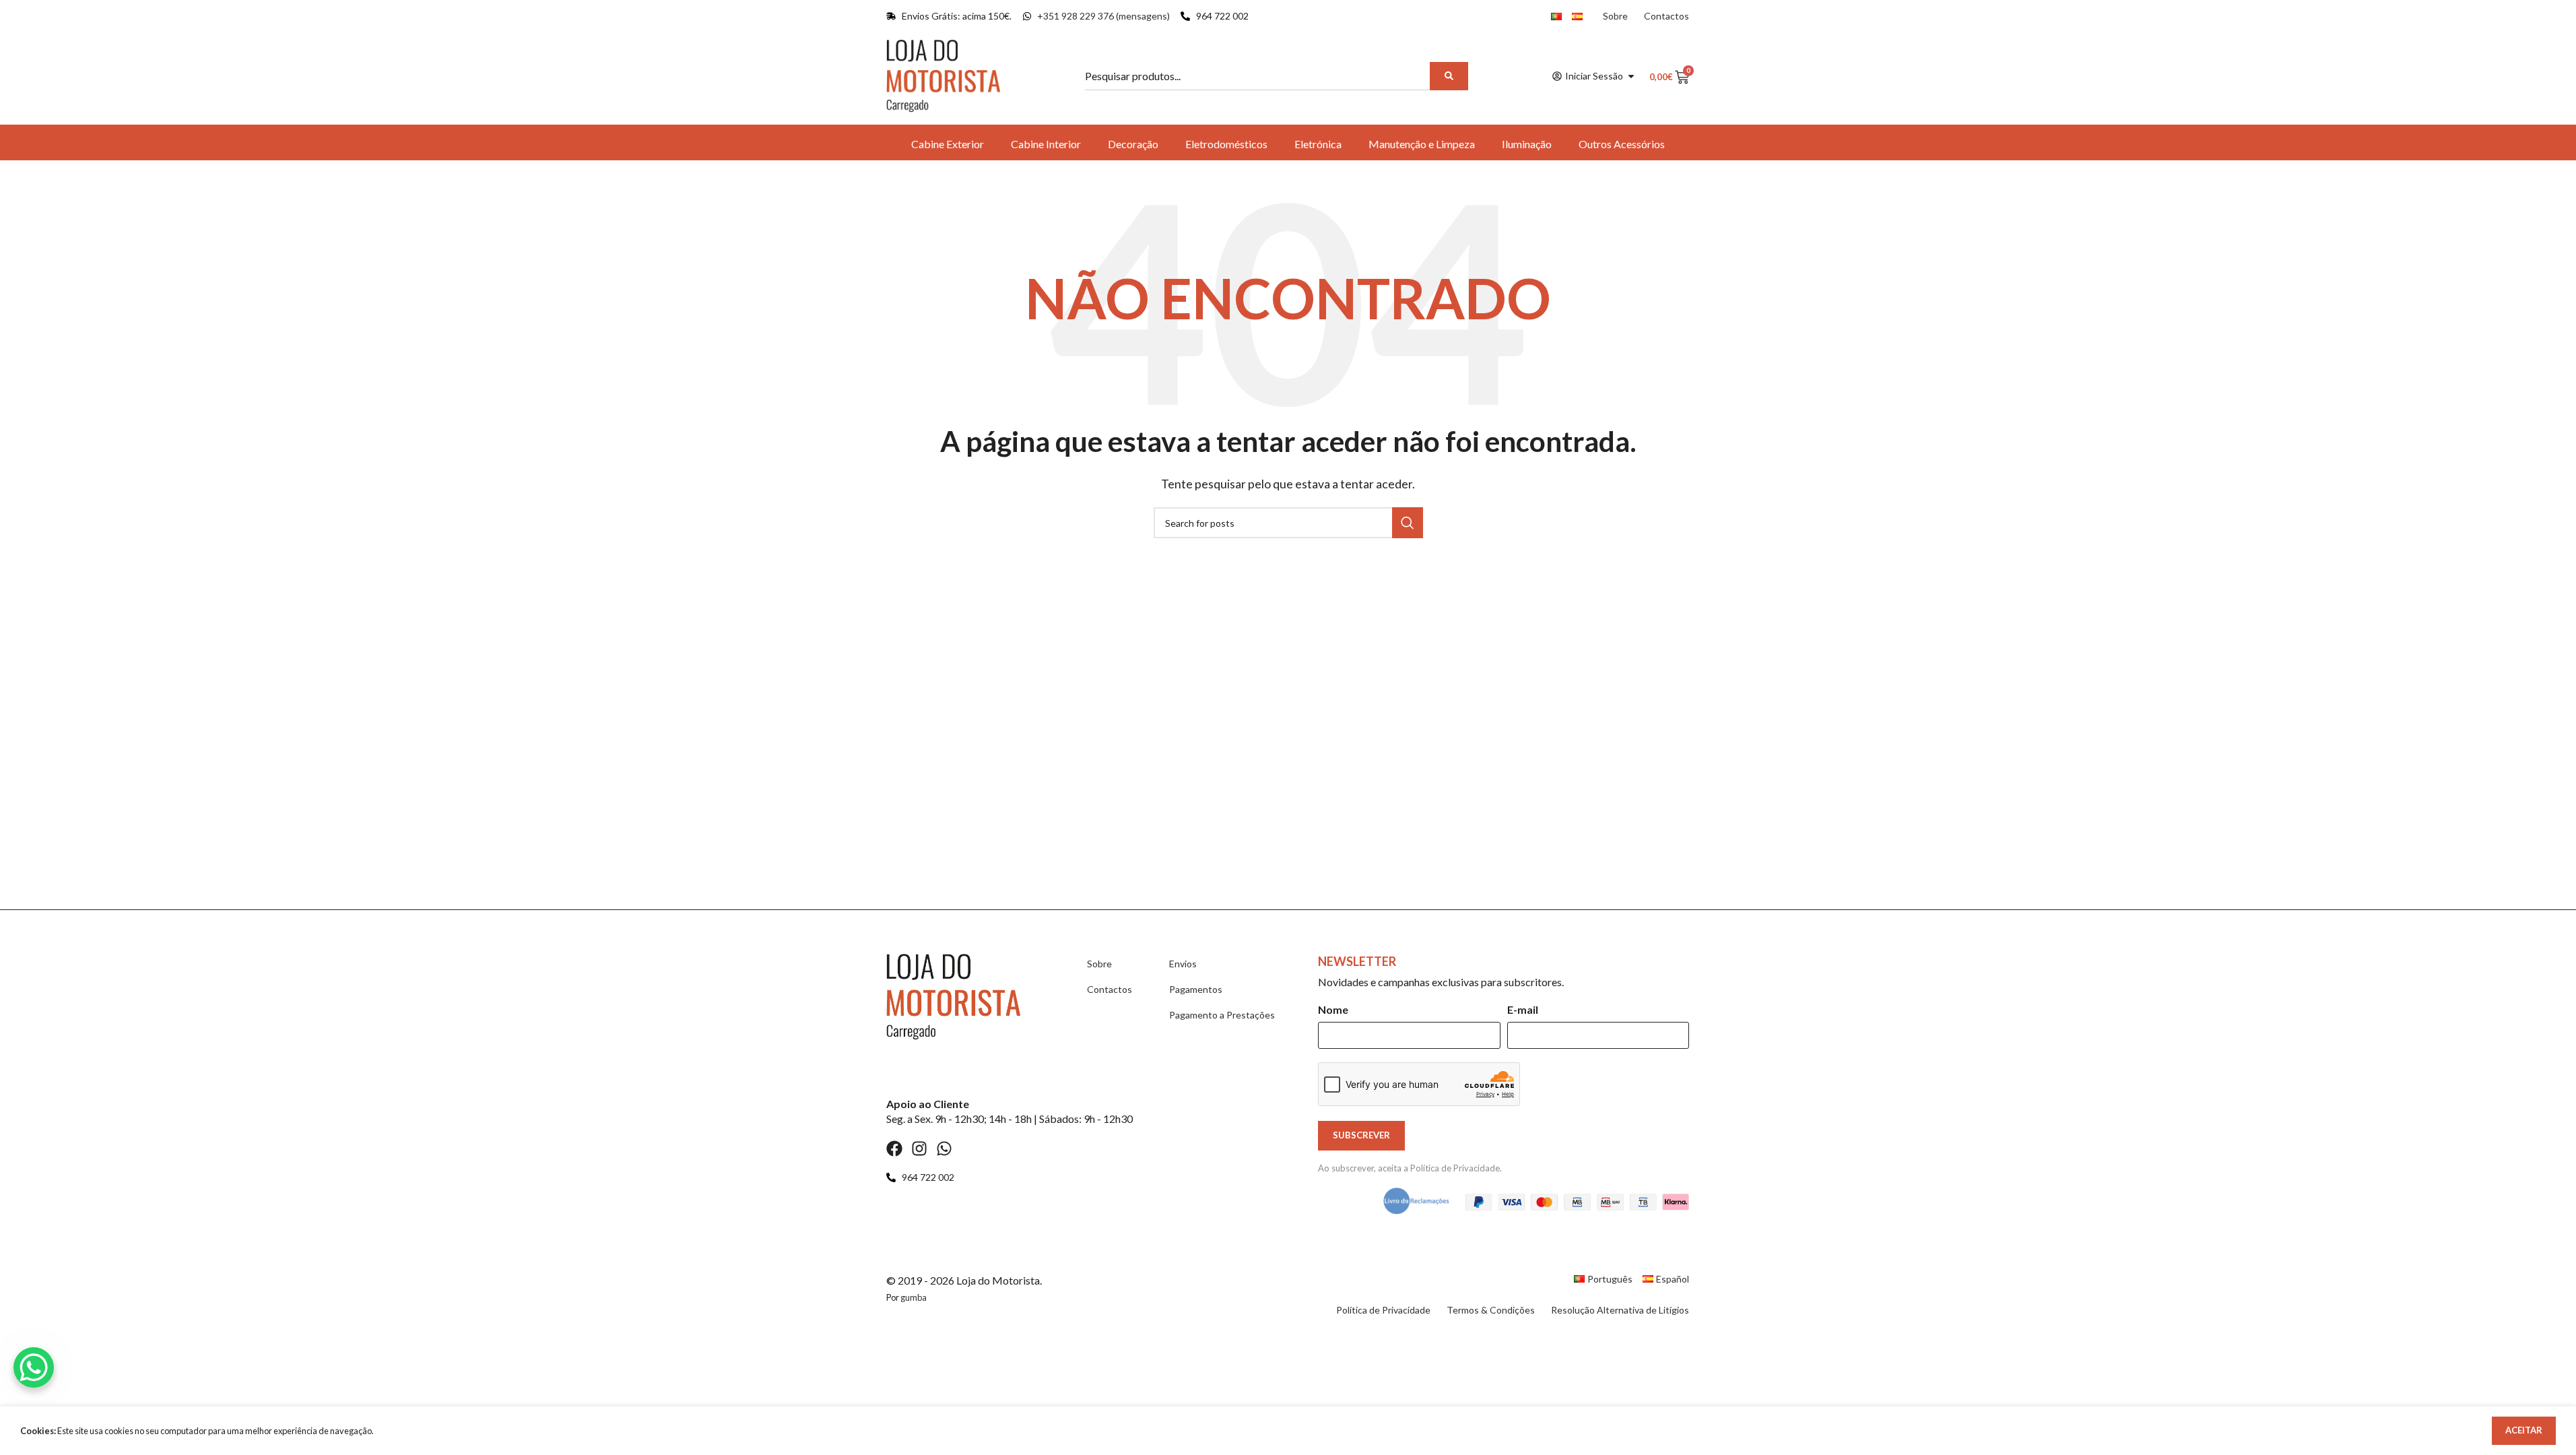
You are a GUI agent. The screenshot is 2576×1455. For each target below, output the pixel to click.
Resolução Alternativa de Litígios (1620, 1310)
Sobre (1615, 16)
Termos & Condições (1491, 1310)
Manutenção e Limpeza (1422, 144)
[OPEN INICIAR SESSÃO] (1631, 76)
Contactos (1666, 16)
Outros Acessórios (1622, 144)
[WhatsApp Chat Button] (34, 1367)
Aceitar (2524, 1430)
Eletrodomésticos (1226, 144)
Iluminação (1527, 144)
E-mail (1523, 1009)
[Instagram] (919, 1149)
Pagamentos (1196, 989)
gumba (914, 1297)
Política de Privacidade (1455, 1168)
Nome (1333, 1009)
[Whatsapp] (944, 1149)
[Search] (1449, 76)
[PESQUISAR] (1408, 523)
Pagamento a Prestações (1222, 1015)
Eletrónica (1318, 144)
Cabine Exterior (948, 144)
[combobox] (1259, 76)
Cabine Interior (1046, 144)
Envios (1183, 964)
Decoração (1133, 144)
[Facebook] (894, 1149)
